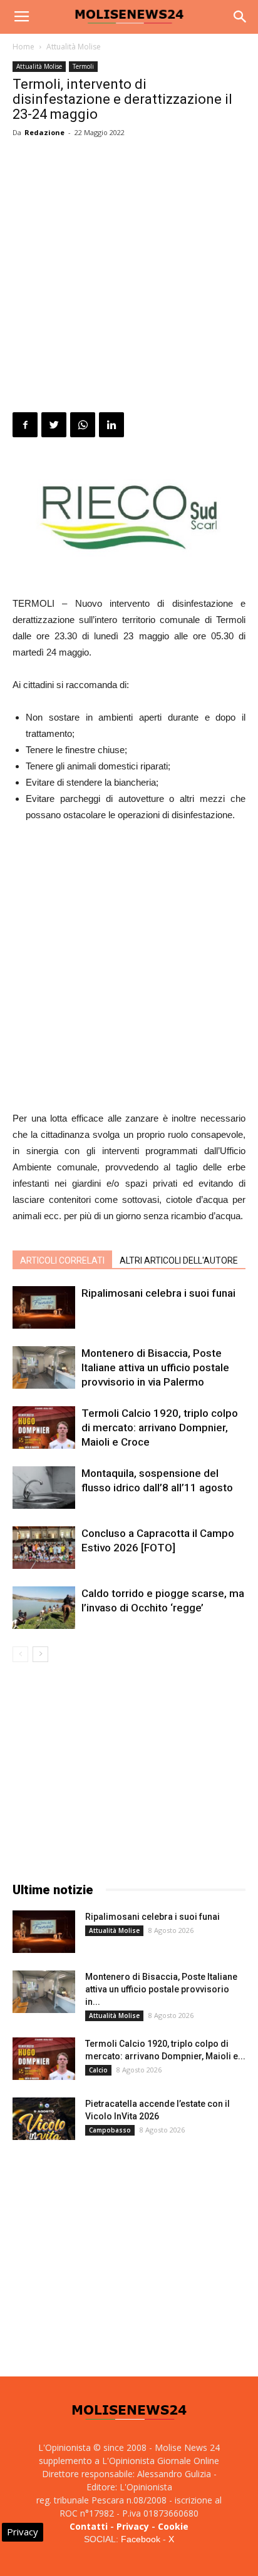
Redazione (44, 132)
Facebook (141, 2539)
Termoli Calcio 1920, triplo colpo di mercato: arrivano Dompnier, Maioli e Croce (160, 1427)
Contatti (89, 2526)
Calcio (98, 2070)
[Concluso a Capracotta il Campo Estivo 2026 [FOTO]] (44, 1548)
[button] (240, 17)
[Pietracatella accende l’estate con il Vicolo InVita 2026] (44, 2119)
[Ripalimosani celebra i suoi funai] (44, 1308)
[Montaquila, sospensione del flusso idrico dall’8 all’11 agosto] (44, 1488)
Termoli (83, 66)
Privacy (133, 2526)
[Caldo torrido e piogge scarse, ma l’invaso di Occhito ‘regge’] (44, 1608)
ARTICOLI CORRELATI (62, 1260)
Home (23, 47)
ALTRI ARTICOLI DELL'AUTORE (179, 1260)
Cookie (173, 2526)
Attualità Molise (74, 47)
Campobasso (110, 2130)
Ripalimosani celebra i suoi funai (158, 1293)
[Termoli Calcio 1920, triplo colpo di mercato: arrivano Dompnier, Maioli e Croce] (44, 1428)
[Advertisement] (129, 277)
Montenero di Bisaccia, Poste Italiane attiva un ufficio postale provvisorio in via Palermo (155, 1367)
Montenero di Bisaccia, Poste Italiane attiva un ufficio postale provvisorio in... (161, 1989)
